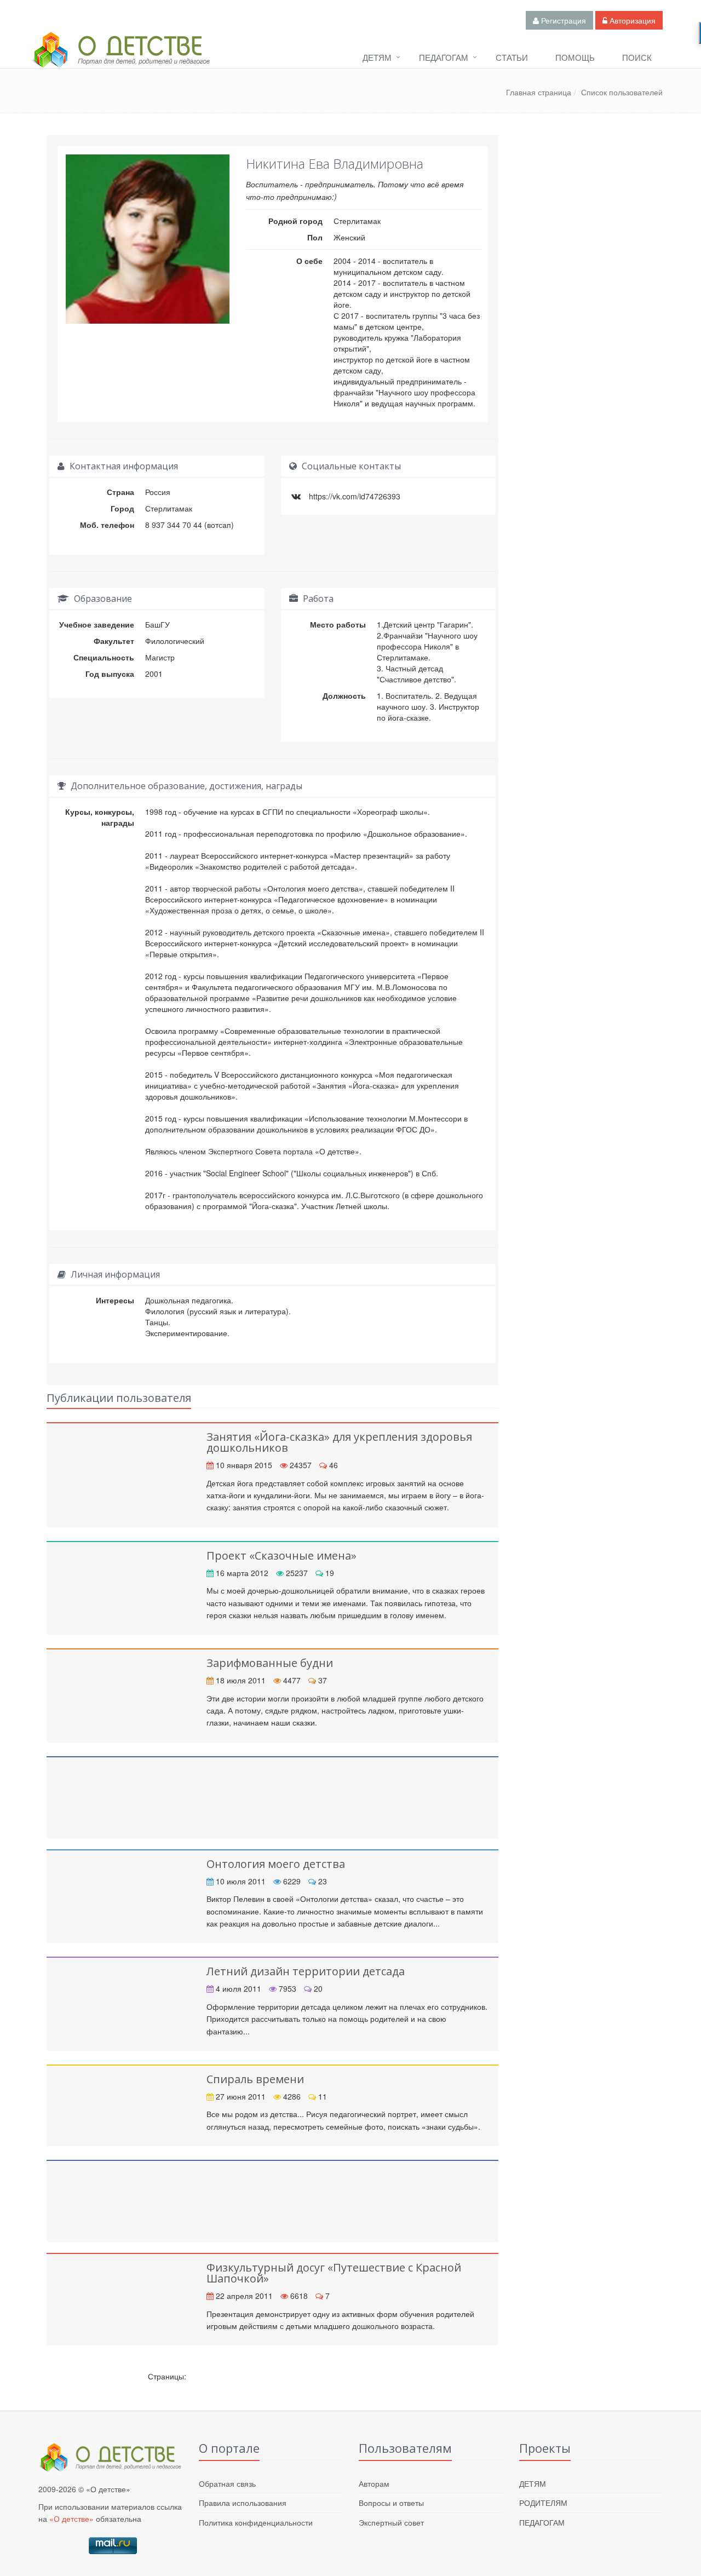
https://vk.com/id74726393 (355, 496)
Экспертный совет (391, 2522)
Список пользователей (622, 92)
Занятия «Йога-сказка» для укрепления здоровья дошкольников (339, 1442)
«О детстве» (71, 2519)
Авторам (374, 2483)
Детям (377, 57)
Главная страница (539, 92)
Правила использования (243, 2503)
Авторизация (631, 20)
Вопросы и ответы (391, 2503)
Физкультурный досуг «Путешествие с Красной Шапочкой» (334, 2273)
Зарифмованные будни (270, 1663)
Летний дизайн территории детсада (306, 1971)
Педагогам (444, 57)
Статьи (512, 57)
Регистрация (562, 20)
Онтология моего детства (276, 1864)
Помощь (575, 57)
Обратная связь (227, 2483)
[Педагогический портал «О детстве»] (120, 60)
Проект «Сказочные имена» (281, 1556)
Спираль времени (255, 2079)
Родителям (543, 2503)
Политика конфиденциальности (256, 2522)
